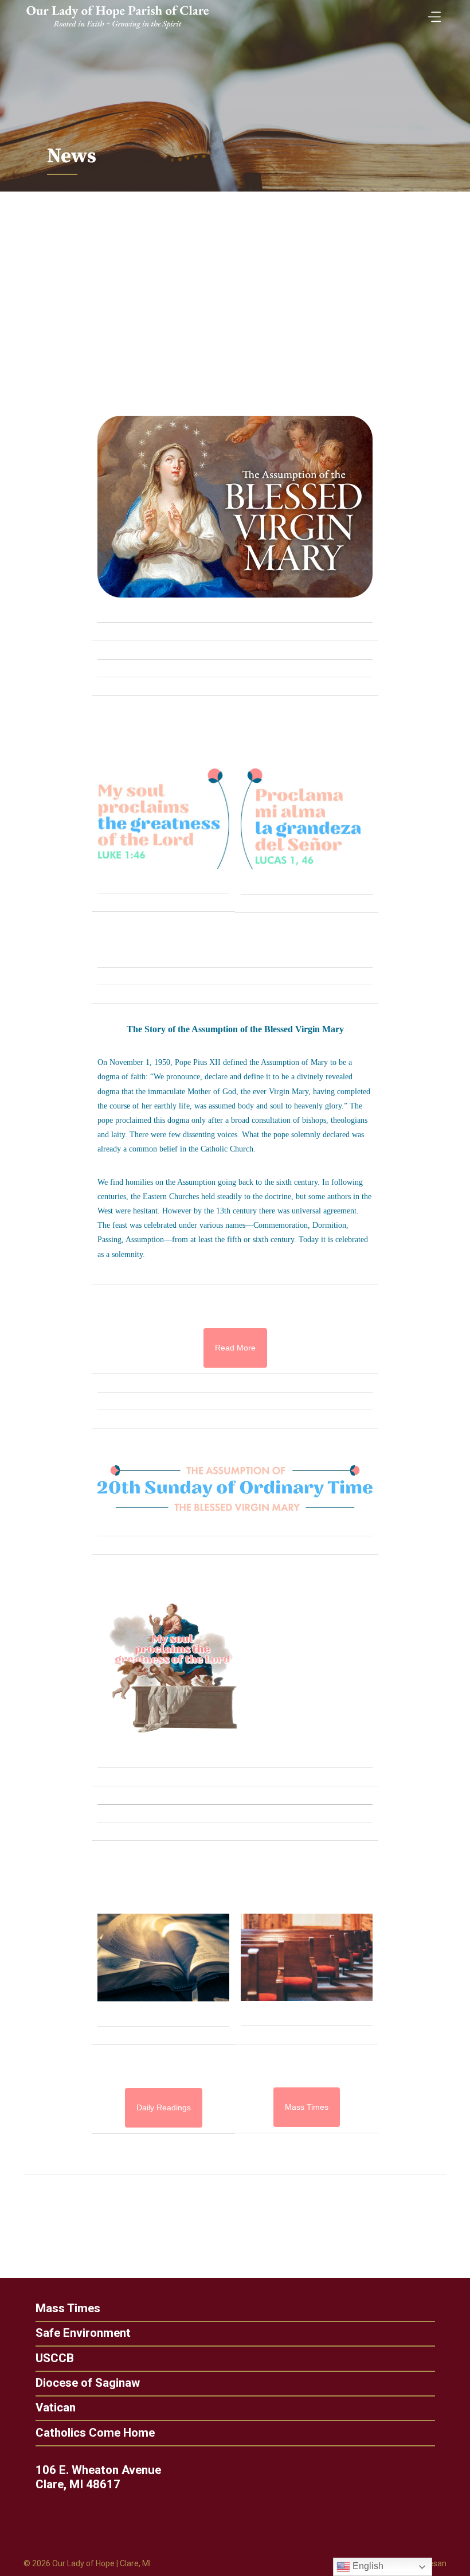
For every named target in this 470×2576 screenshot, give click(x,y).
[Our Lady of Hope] (117, 30)
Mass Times (68, 2308)
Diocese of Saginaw (88, 2383)
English (367, 2566)
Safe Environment (83, 2333)
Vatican (56, 2408)
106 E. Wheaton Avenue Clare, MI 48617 (98, 2477)
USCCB (55, 2358)
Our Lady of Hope (83, 2563)
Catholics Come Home (95, 2433)
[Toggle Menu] (432, 13)
